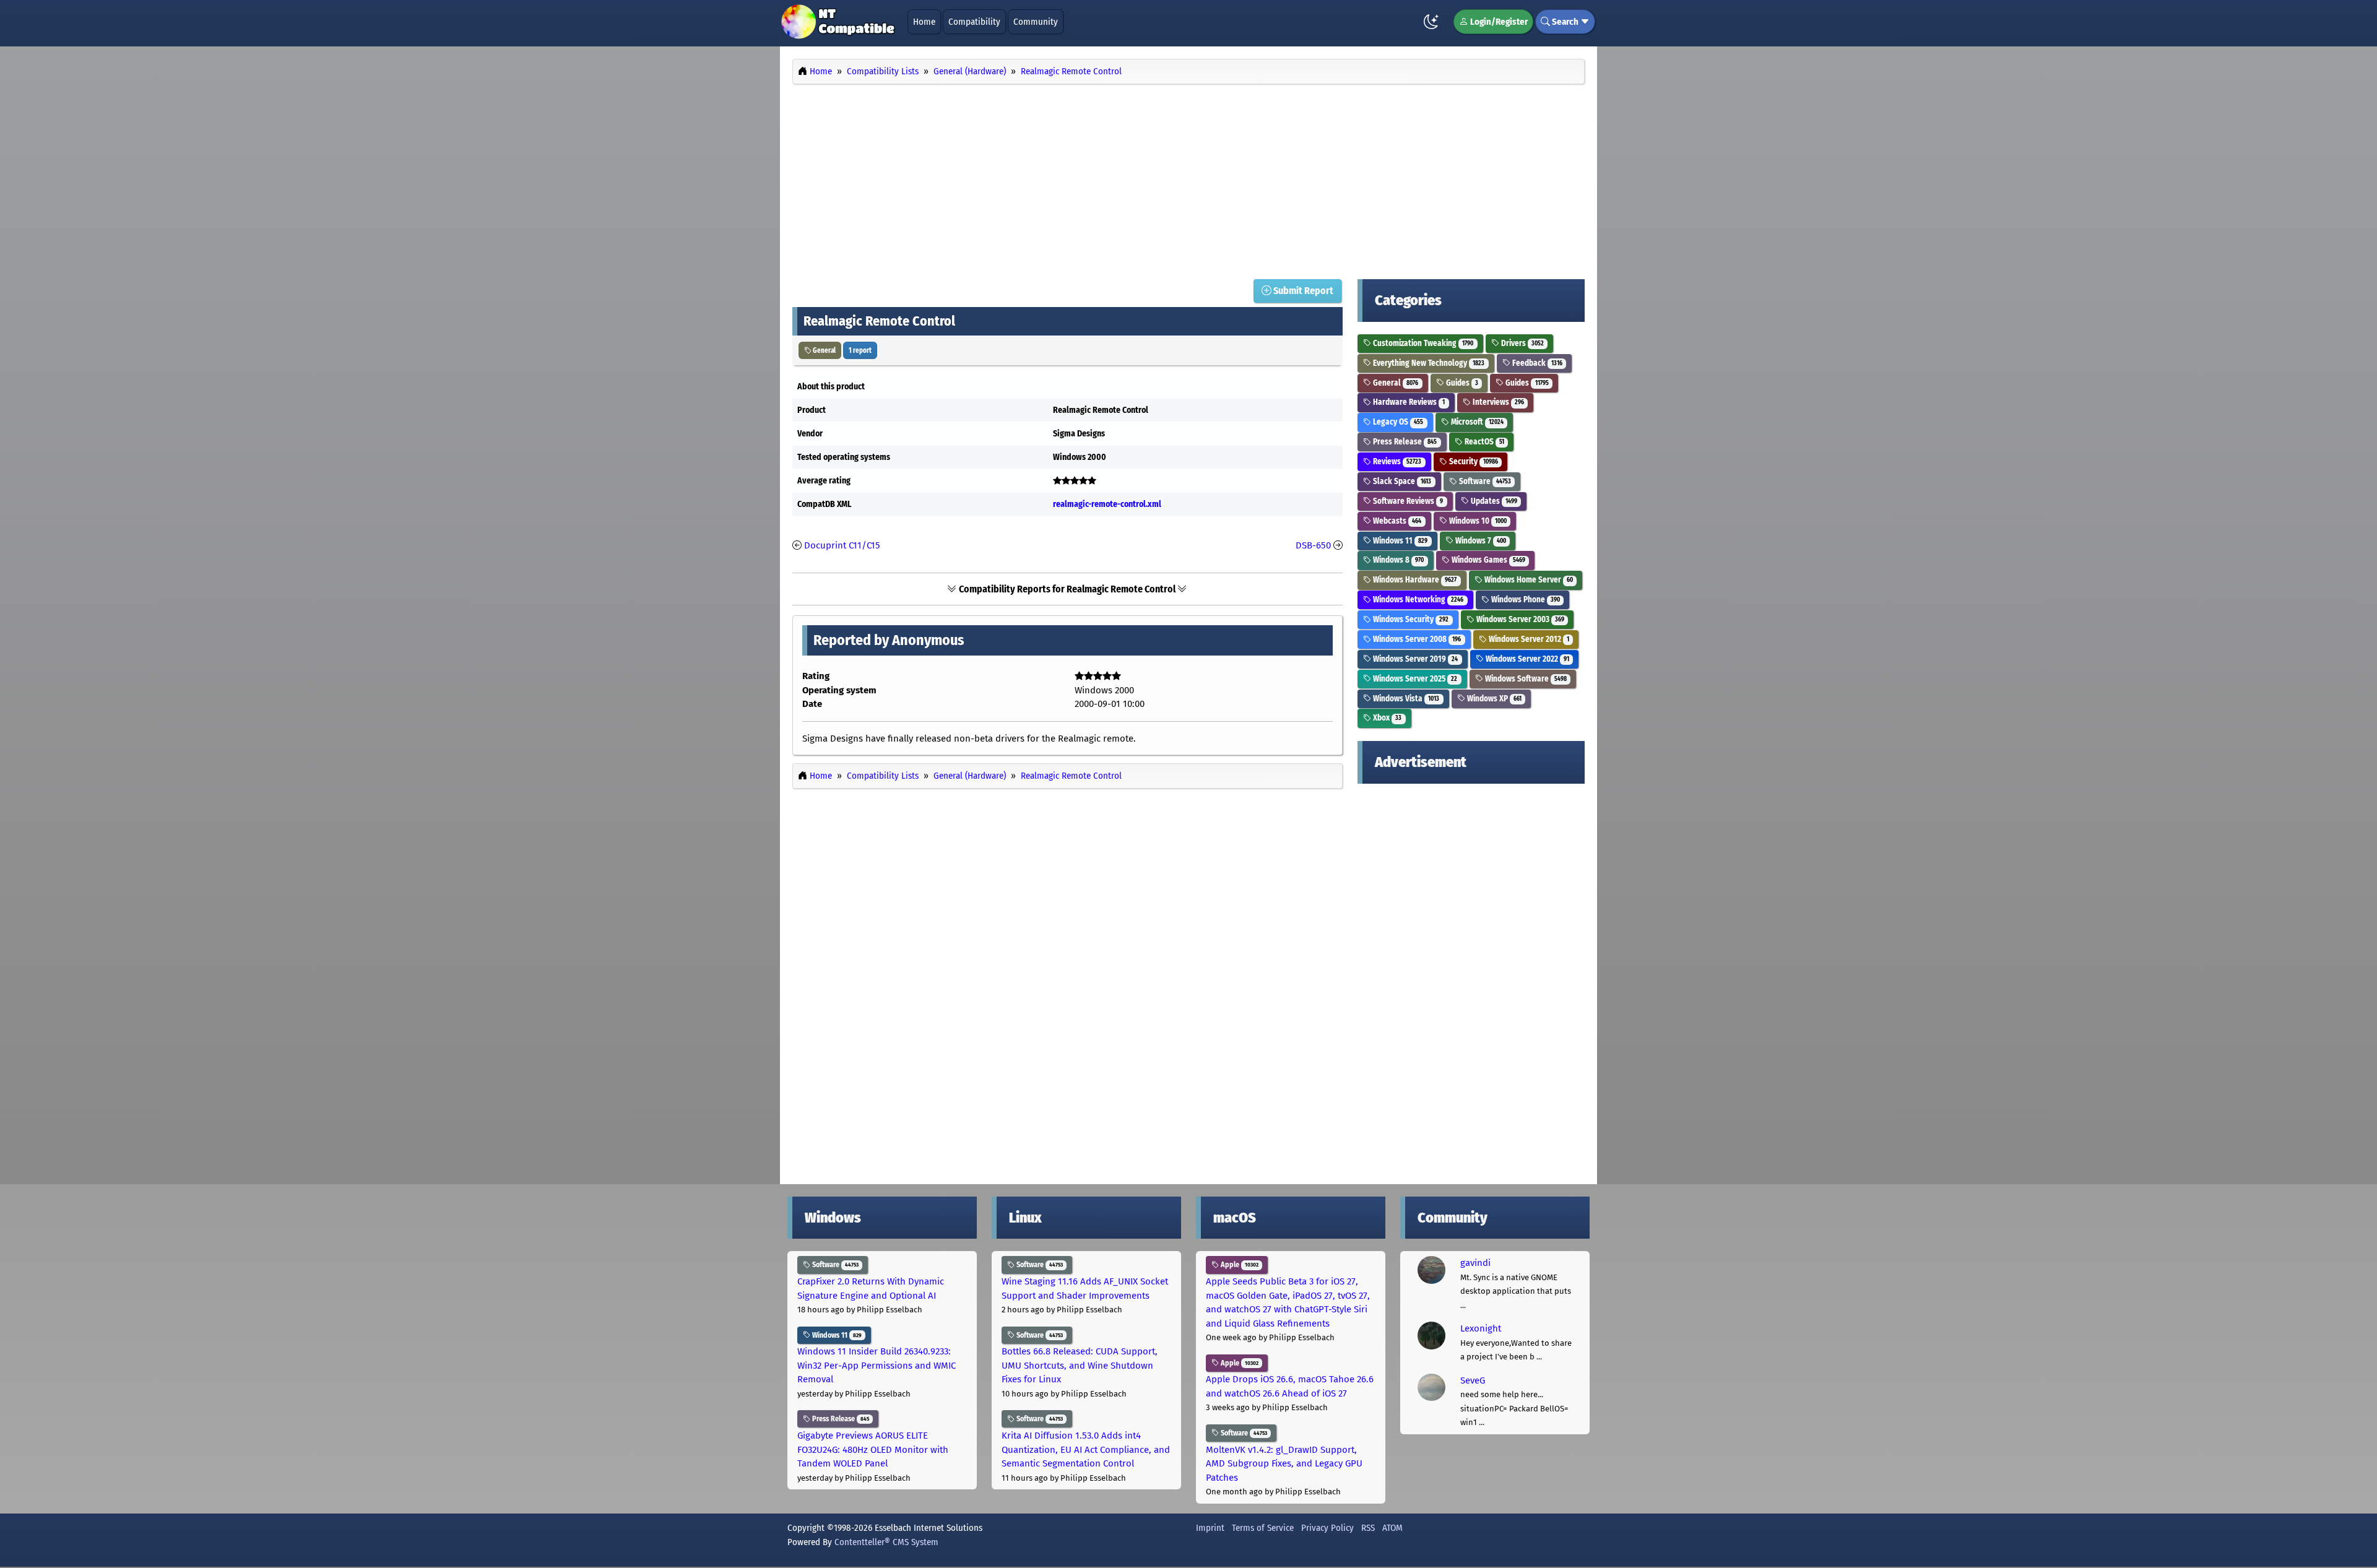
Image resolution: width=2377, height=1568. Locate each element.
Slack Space (1401, 481)
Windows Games (1487, 560)
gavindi (1475, 1263)
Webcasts (1396, 521)
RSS (1368, 1528)
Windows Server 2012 (1528, 639)
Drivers (1522, 343)
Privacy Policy (1327, 1528)
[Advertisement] (1188, 178)
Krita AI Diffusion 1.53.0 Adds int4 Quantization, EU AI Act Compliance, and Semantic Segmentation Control (1086, 1449)
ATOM (1392, 1528)
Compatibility (974, 22)
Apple (1239, 1265)
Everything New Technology (1428, 363)
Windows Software (1525, 679)
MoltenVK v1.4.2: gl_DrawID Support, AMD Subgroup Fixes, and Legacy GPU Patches (1284, 1464)
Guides (1461, 383)
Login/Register (1498, 22)
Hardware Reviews (1408, 402)
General (824, 350)
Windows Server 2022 (1526, 659)
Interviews (1497, 402)
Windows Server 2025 (1414, 679)
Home (924, 22)
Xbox (1386, 718)
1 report (860, 350)
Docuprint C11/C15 (842, 545)
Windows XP (1493, 699)
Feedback (1536, 363)
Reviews (1396, 461)
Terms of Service (1263, 1528)
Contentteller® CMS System (886, 1542)
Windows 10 (1477, 521)
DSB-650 (1313, 545)
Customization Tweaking (1422, 343)
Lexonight (1481, 1328)
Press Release (1404, 442)
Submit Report (1302, 291)
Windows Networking (1417, 600)
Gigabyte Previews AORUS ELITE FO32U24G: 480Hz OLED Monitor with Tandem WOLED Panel (873, 1449)
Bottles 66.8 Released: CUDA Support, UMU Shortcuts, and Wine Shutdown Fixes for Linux (1080, 1365)
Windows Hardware (1414, 580)
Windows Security (1410, 619)
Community (1036, 22)
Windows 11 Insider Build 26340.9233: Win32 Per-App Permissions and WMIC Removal (877, 1365)
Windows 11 (1399, 541)
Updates (1493, 501)
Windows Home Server (1528, 580)
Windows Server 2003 (1519, 619)
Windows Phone (1525, 600)
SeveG (1473, 1380)
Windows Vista (1405, 699)
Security (1473, 461)
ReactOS (1483, 442)
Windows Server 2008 (1416, 639)
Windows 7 (1480, 541)
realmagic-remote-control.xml (1107, 504)
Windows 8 (1397, 560)
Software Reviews (1407, 501)
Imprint (1210, 1528)
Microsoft (1476, 422)
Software (1484, 481)
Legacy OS (1397, 422)
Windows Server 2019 (1414, 659)
